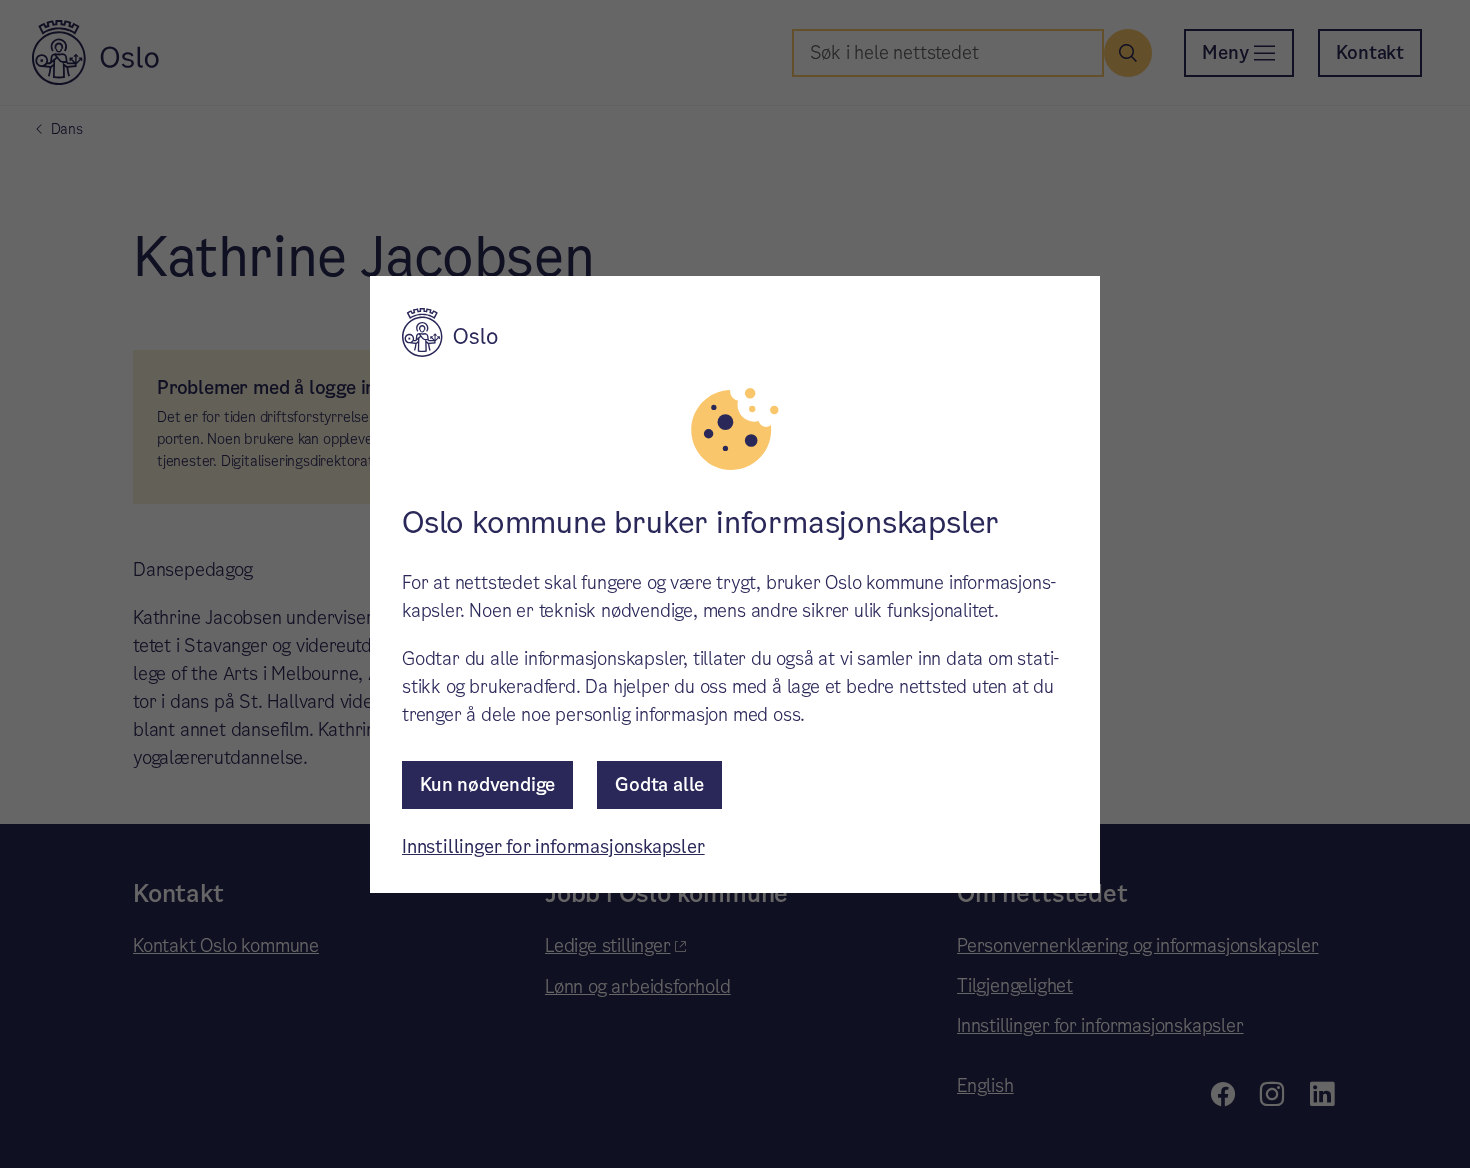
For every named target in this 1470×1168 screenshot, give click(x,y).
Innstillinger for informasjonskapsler (553, 846)
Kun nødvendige (487, 784)
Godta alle (659, 784)
